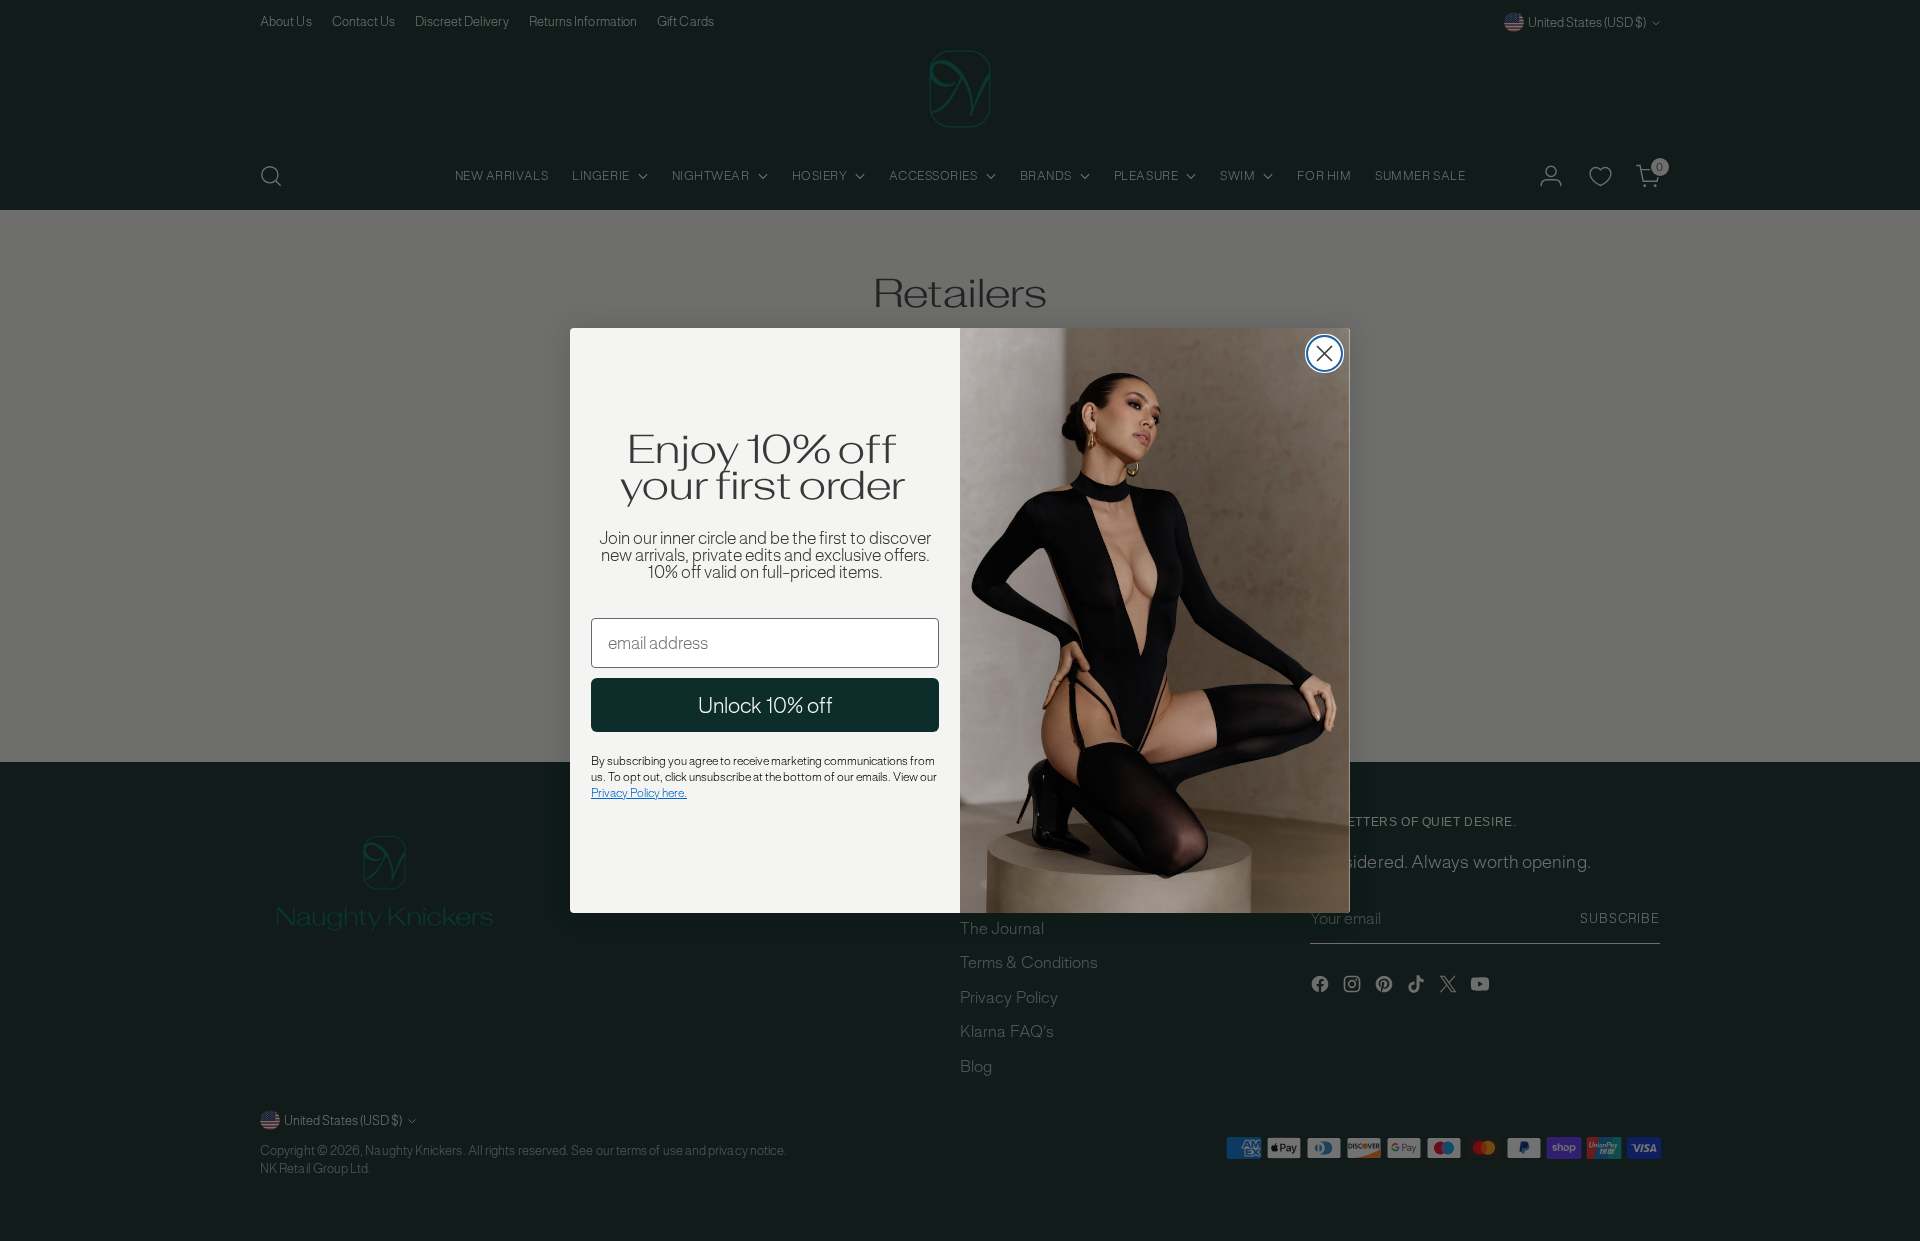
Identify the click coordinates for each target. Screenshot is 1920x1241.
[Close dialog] (1324, 353)
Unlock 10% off (765, 705)
